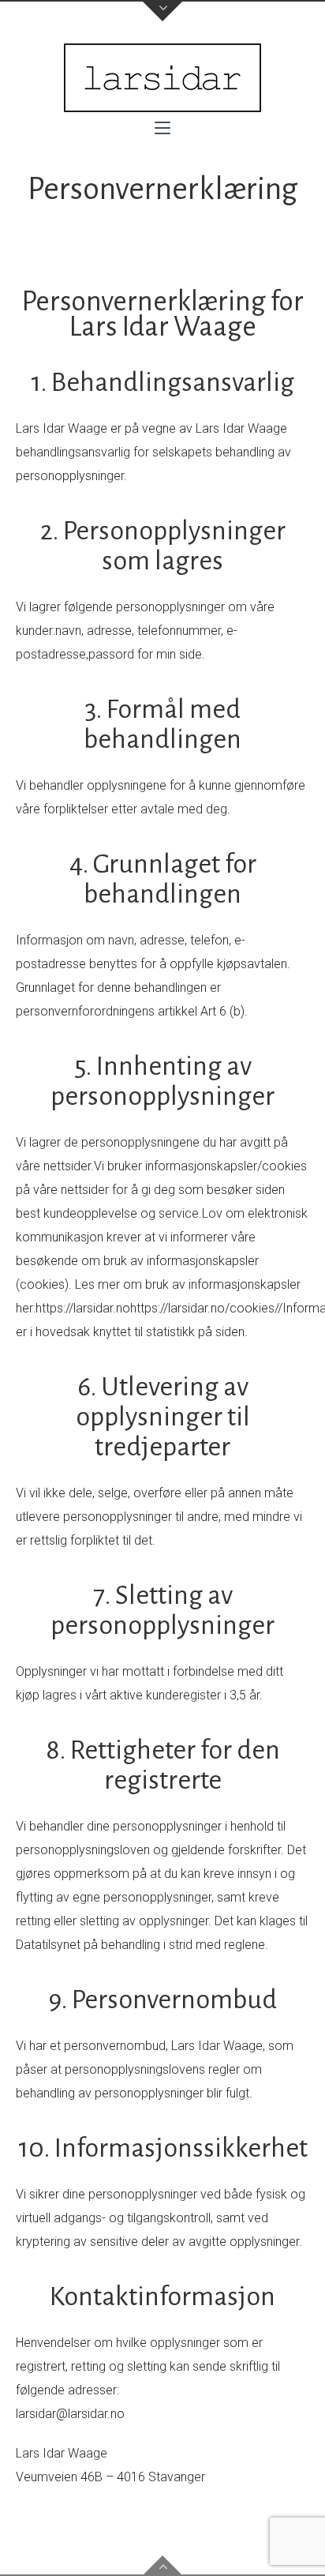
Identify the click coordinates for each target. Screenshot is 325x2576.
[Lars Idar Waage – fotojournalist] (162, 78)
